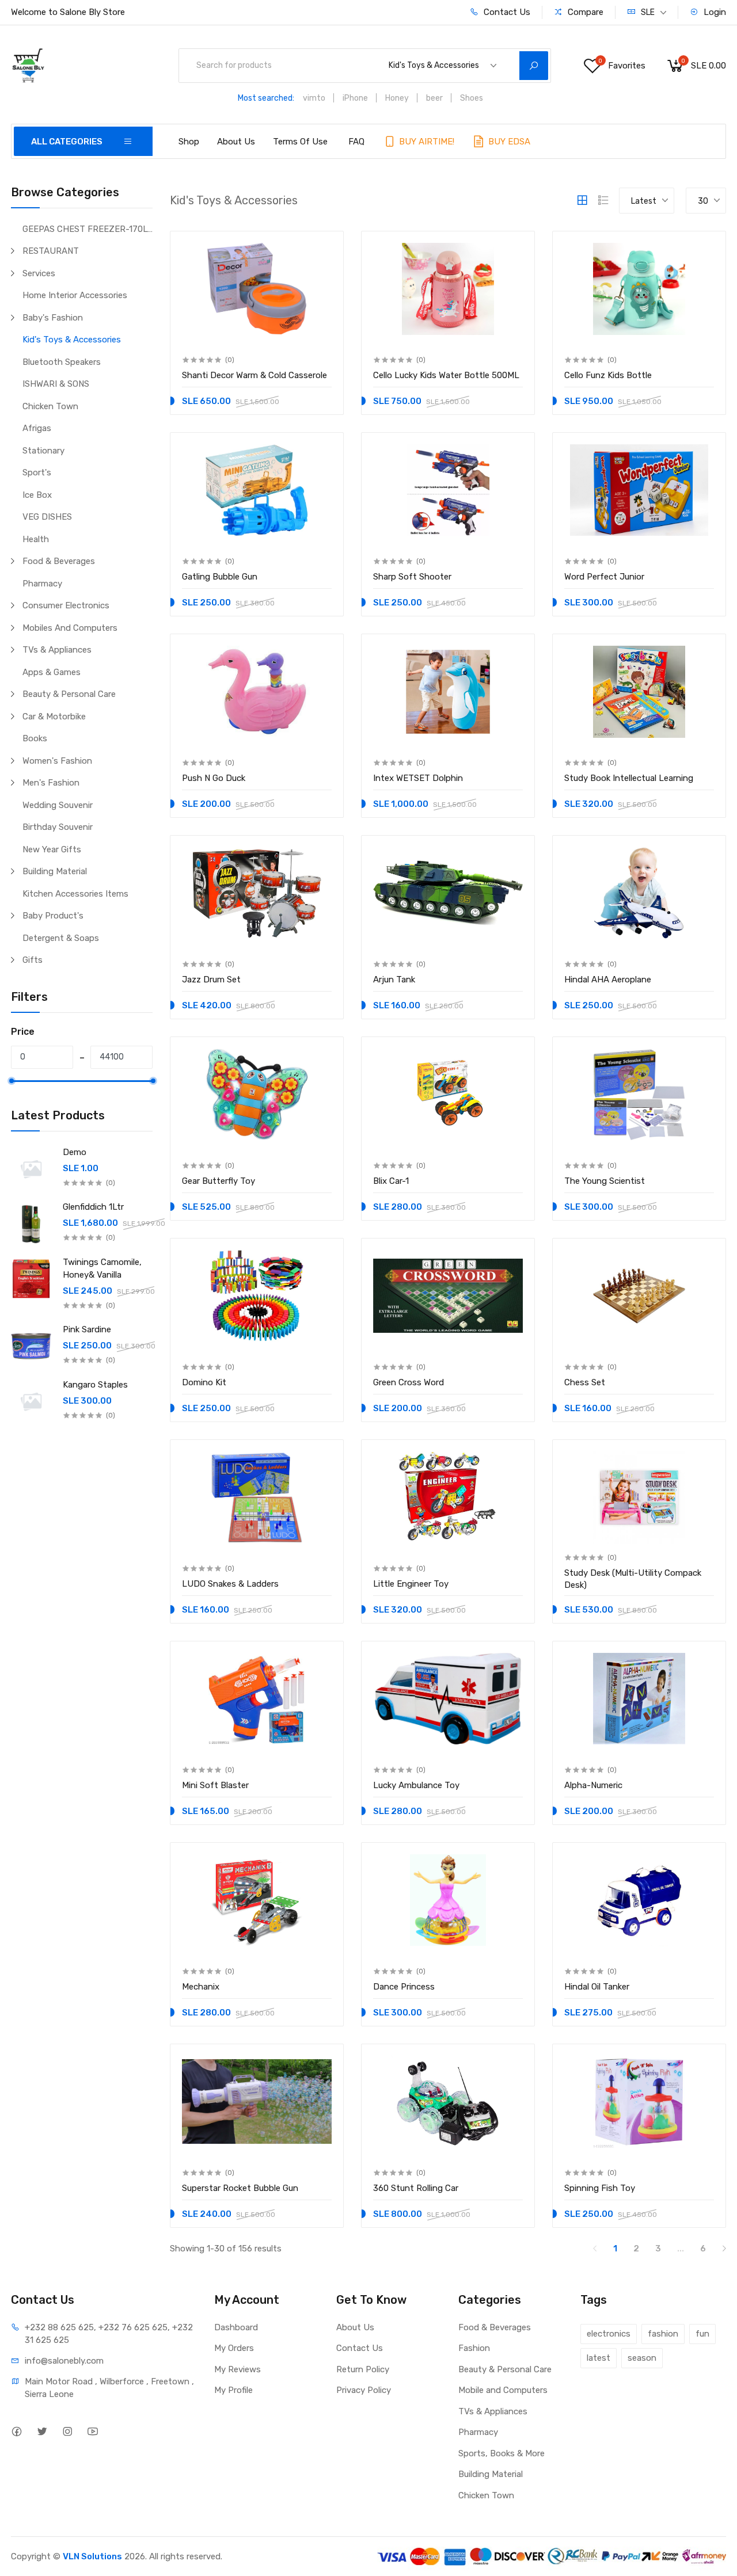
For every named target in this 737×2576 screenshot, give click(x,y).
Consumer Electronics (66, 605)
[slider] (11, 1081)
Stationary (43, 451)
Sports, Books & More (502, 2453)
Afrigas (37, 428)
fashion (663, 2334)
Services (39, 273)
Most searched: (266, 98)
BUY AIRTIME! (426, 142)
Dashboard (236, 2327)
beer (434, 98)
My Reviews (238, 2369)
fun (702, 2334)
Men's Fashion (51, 783)
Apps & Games (52, 672)
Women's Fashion (57, 761)
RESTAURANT (51, 251)
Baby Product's (53, 916)
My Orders (234, 2348)
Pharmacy (42, 584)
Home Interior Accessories (75, 295)
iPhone (355, 98)
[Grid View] (582, 200)
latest (599, 2358)
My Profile (233, 2390)
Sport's (37, 472)
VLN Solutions (92, 2556)
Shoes (472, 98)
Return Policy (363, 2369)
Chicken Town (50, 406)
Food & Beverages (59, 561)
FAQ (356, 142)
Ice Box (37, 495)
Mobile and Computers (503, 2390)
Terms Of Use (300, 142)
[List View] (603, 200)
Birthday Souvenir (58, 827)
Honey (397, 98)
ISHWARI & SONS (56, 384)
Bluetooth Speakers (62, 362)
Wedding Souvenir (58, 805)
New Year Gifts (52, 849)
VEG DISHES (47, 517)
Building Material (55, 871)
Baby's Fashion (53, 318)
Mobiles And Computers (70, 628)
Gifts (33, 960)
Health (36, 539)
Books (35, 738)
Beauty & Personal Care (69, 694)
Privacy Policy (364, 2390)
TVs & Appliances (57, 650)
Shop (189, 142)
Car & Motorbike (54, 717)
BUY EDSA (508, 142)
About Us (236, 142)
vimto (314, 98)
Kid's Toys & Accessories (72, 340)
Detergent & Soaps (61, 938)
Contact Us (506, 12)
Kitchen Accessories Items (75, 894)
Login (714, 12)
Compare (584, 12)
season (642, 2358)
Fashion (474, 2348)
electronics (609, 2334)
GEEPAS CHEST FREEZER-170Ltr (88, 229)
